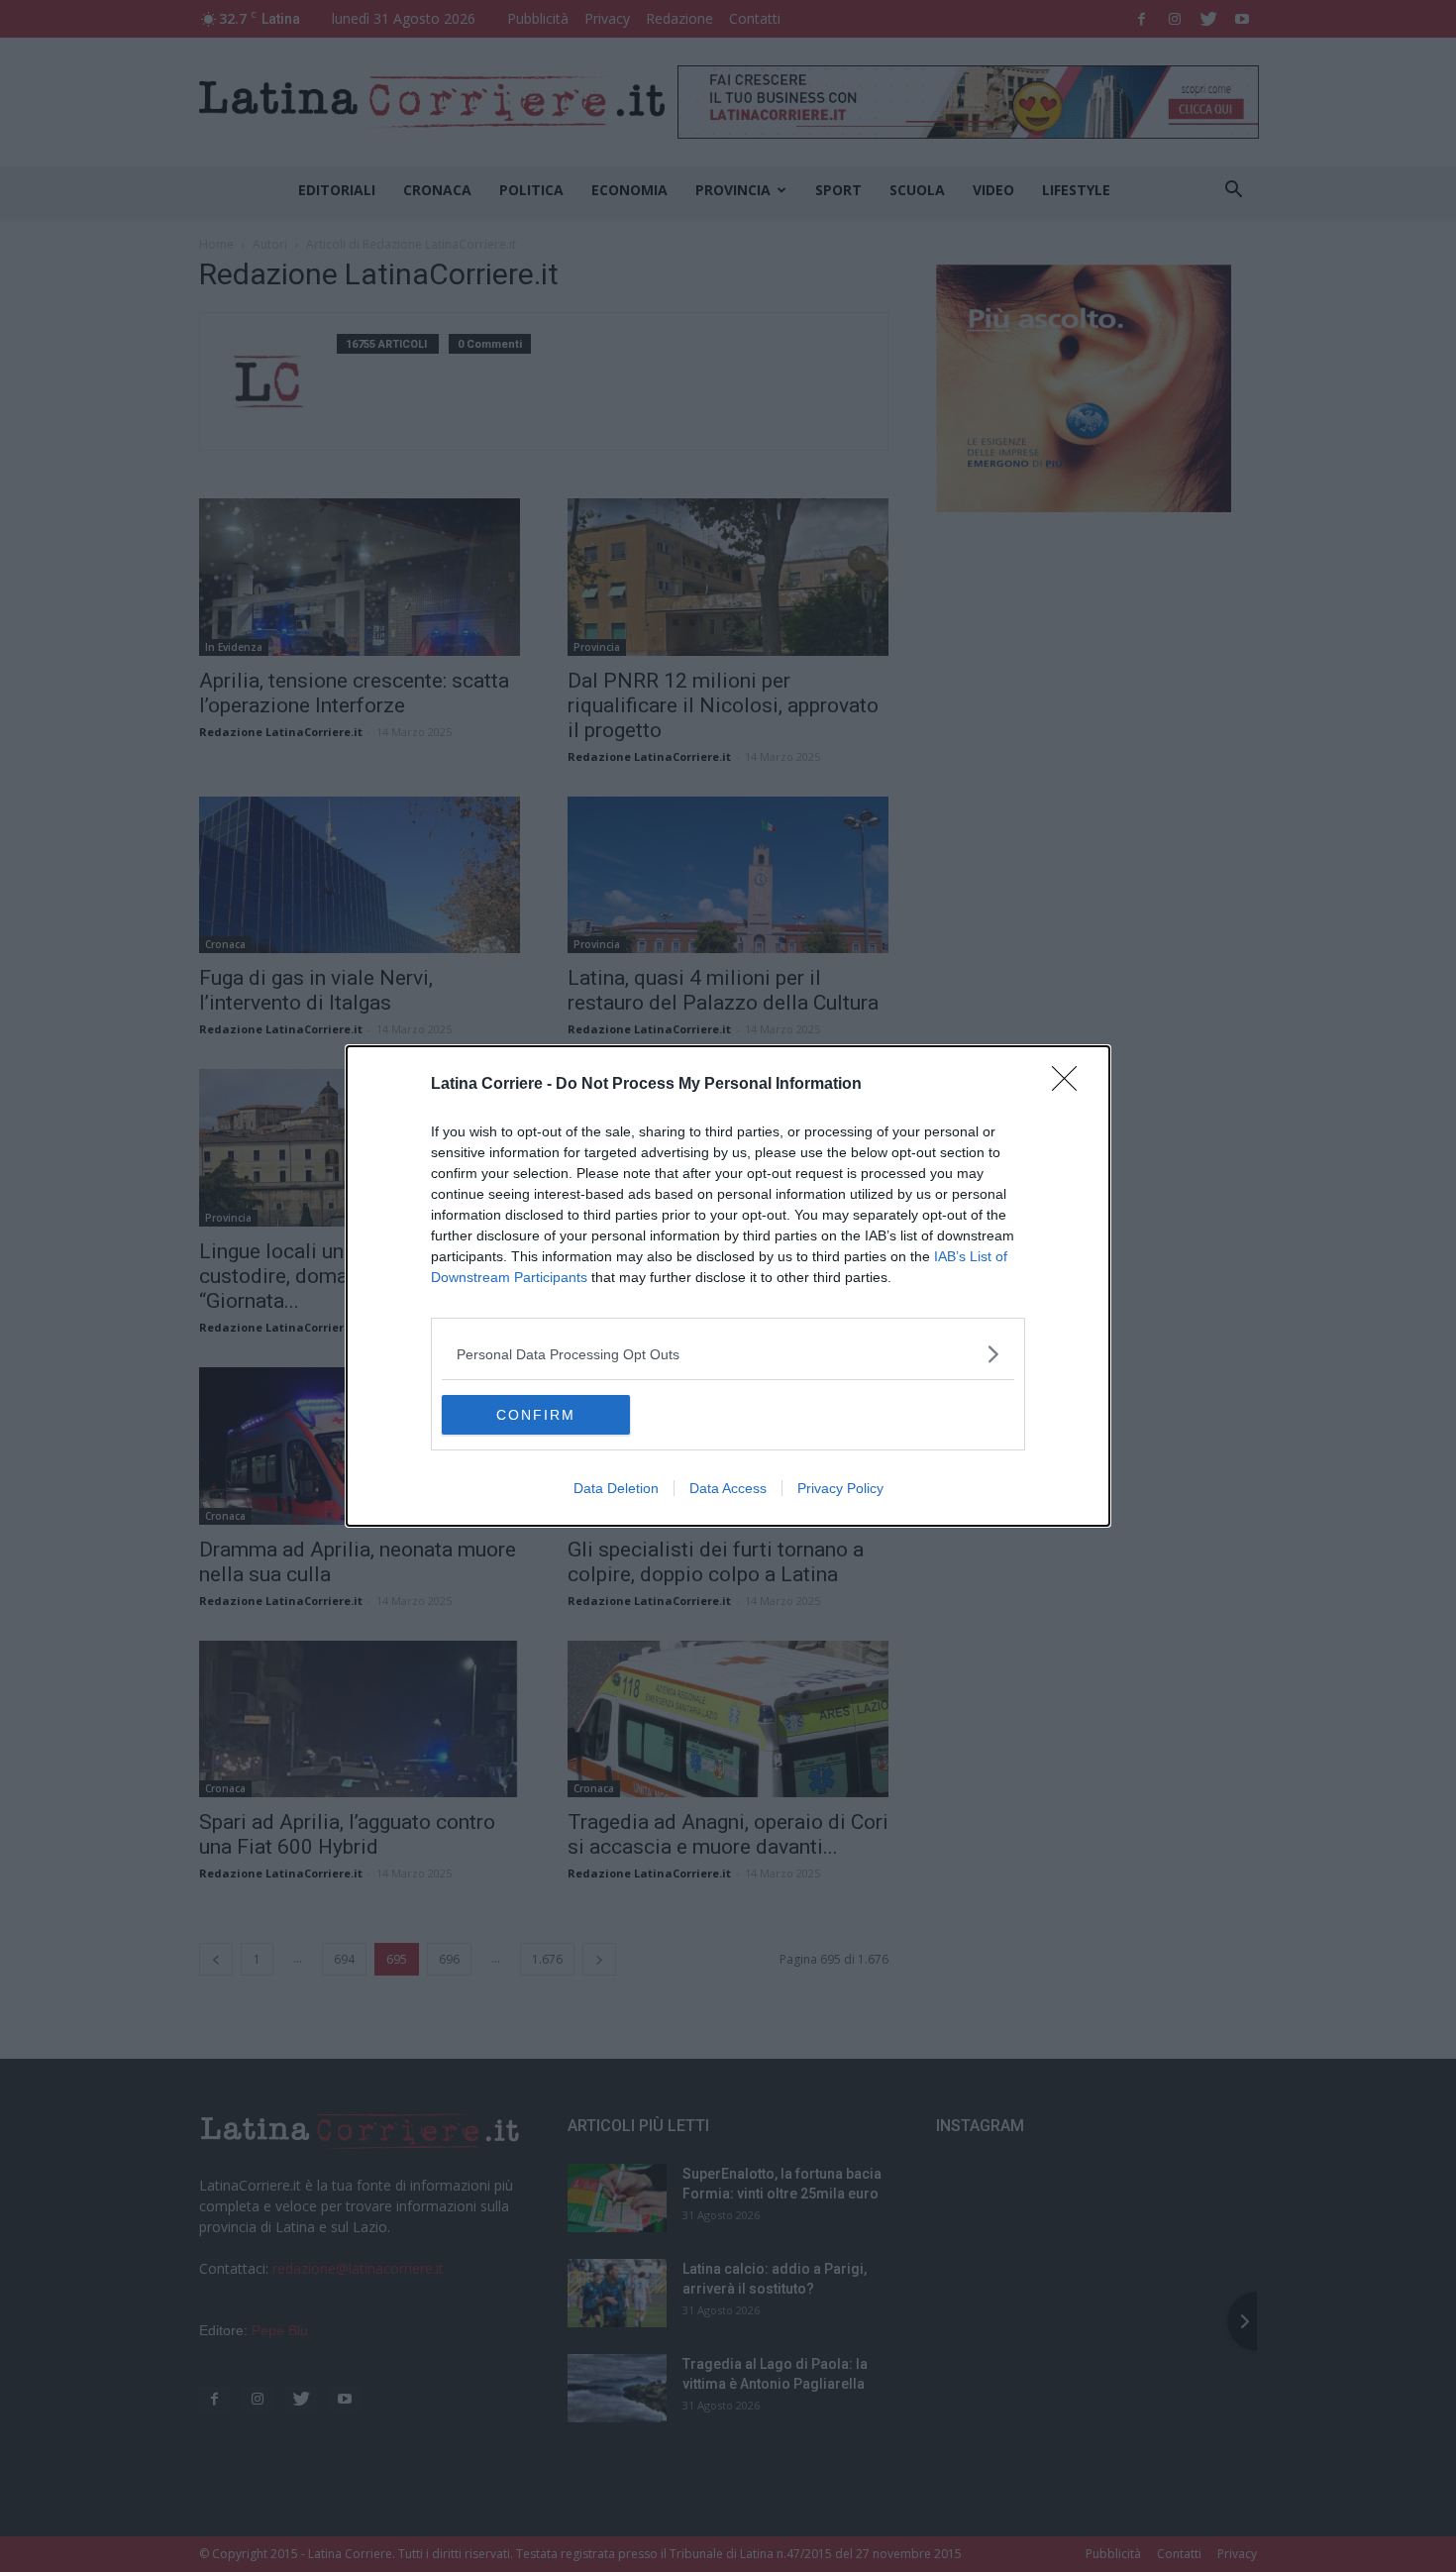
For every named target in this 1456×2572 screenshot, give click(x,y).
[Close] (1071, 1085)
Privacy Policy (840, 1488)
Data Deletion (616, 1488)
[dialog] (728, 1286)
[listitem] (728, 1354)
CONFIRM (536, 1415)
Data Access (728, 1488)
